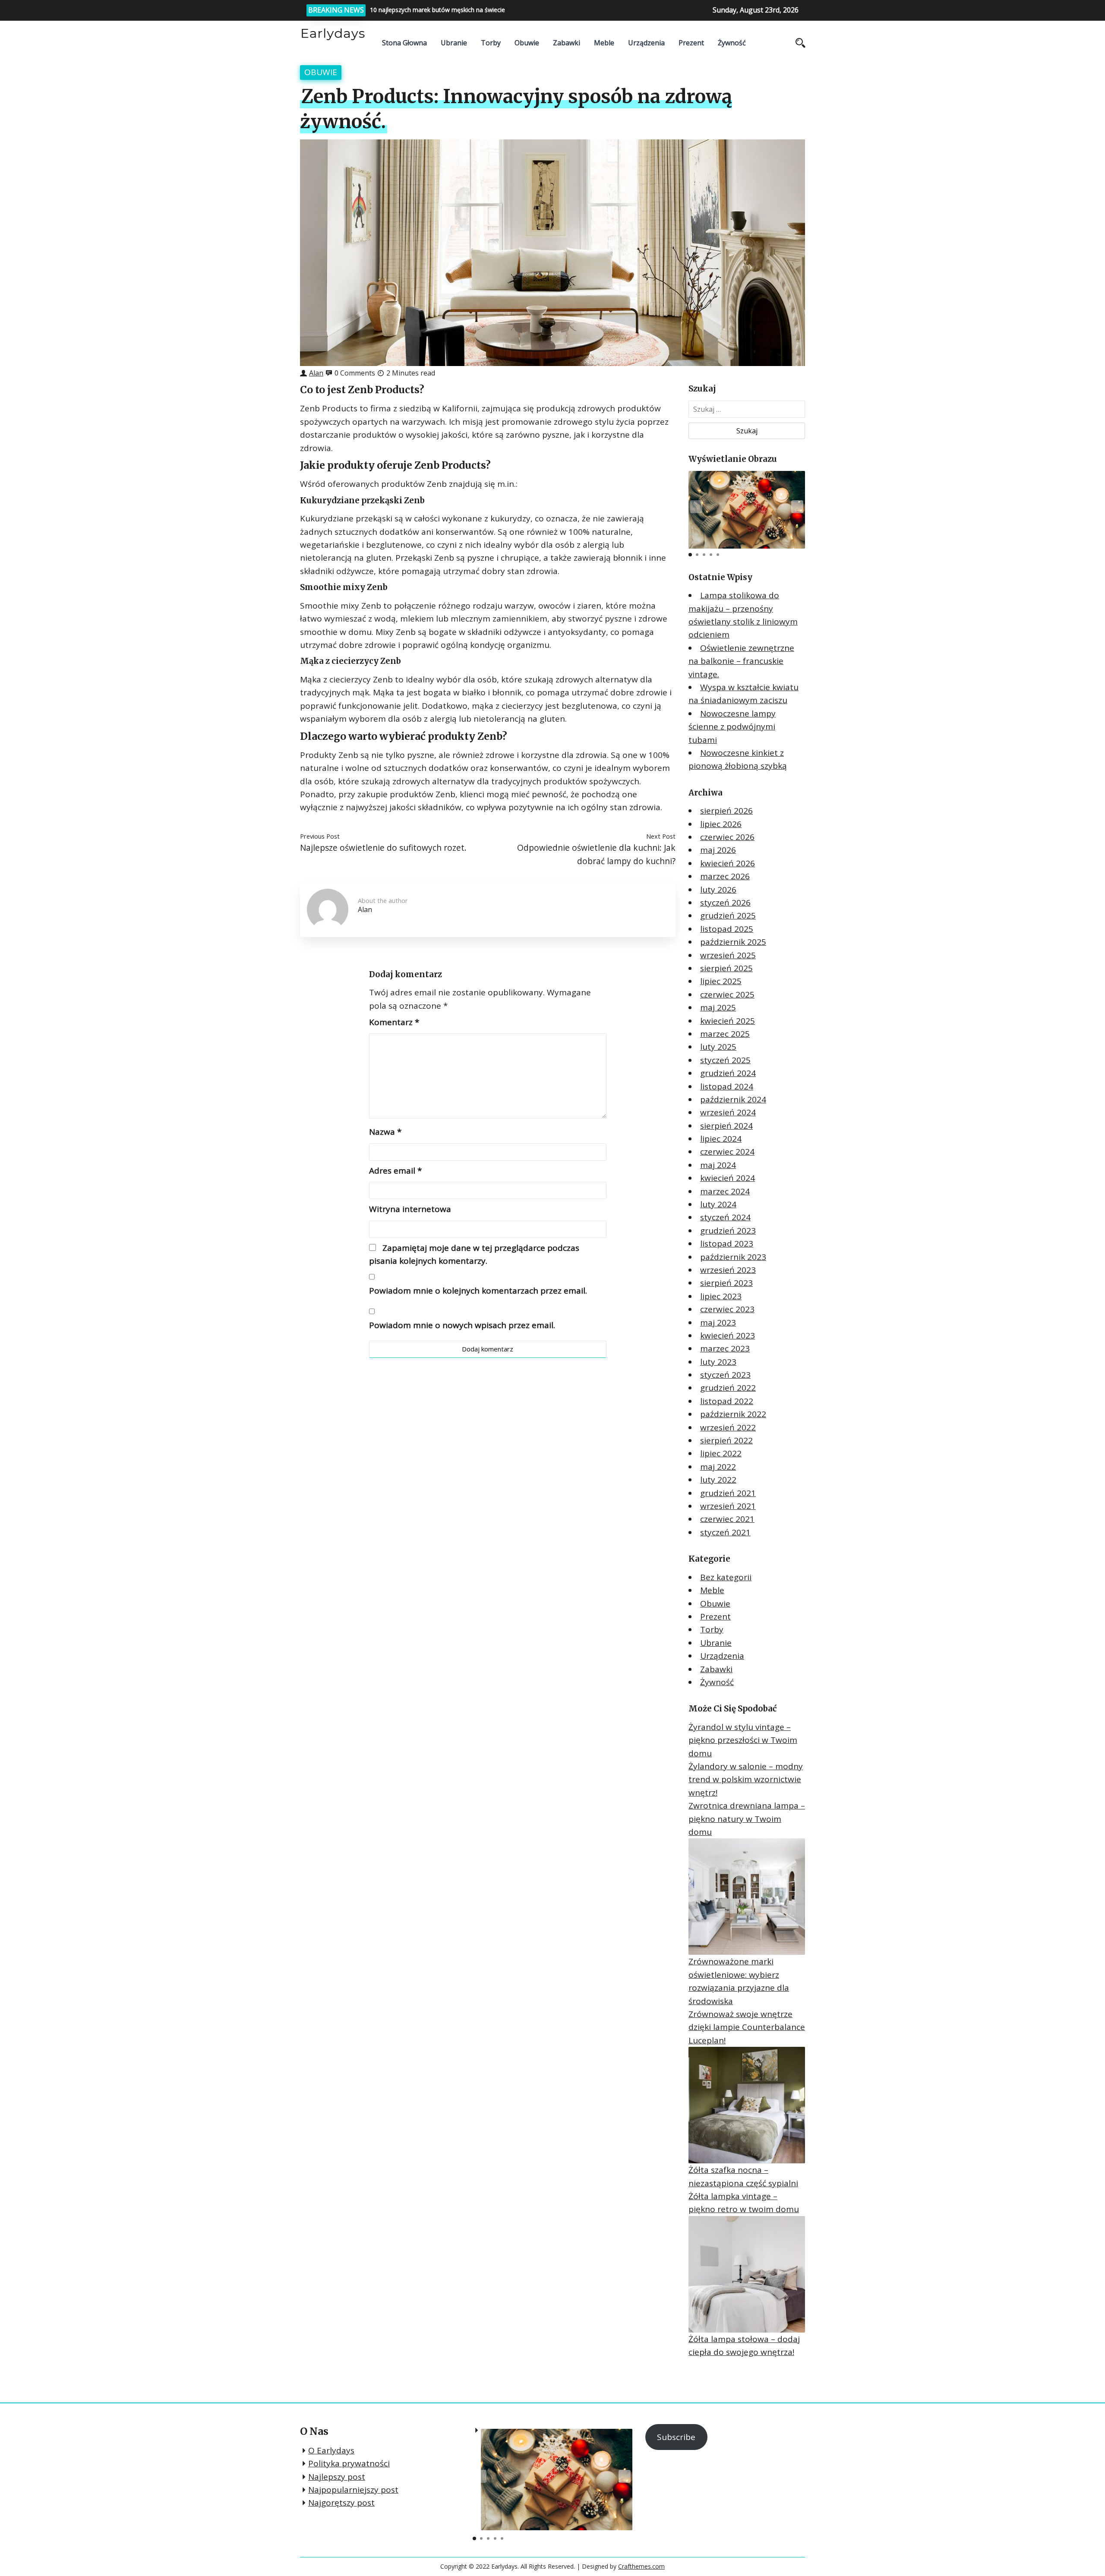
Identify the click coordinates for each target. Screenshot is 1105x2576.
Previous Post (320, 836)
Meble (604, 43)
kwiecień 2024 (728, 1178)
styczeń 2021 (725, 1532)
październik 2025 (733, 942)
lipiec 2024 (721, 1139)
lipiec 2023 (721, 1296)
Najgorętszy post (341, 2503)
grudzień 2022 (728, 1388)
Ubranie (454, 43)
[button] (797, 507)
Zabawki (567, 43)
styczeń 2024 (725, 1217)
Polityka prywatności (349, 2463)
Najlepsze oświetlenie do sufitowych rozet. (383, 848)
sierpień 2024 (726, 1126)
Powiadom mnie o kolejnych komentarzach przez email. (478, 1291)
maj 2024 (718, 1165)
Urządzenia (646, 43)
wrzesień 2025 (728, 955)
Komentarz (394, 1022)
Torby (491, 43)
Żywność (732, 43)
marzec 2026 (725, 876)
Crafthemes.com (641, 2566)
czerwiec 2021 (727, 1519)
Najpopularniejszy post (353, 2490)
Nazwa (385, 1132)
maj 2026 (718, 850)
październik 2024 (733, 1099)
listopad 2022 (727, 1401)
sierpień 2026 (726, 811)
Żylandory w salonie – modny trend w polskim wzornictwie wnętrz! (746, 1779)
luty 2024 (718, 1204)
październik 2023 (733, 1257)
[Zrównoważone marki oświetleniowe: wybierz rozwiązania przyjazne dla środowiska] (747, 1897)
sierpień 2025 (726, 968)
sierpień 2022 (726, 1440)
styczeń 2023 (725, 1375)
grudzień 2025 (728, 915)
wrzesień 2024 (728, 1112)
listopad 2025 (727, 929)
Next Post (661, 836)
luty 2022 (718, 1480)
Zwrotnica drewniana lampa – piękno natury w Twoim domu (747, 1819)
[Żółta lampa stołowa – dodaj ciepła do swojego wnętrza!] (747, 2274)
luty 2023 (718, 1362)
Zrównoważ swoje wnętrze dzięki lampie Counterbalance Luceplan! (747, 2027)
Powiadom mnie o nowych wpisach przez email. (462, 1325)
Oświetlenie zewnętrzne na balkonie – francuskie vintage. (741, 661)
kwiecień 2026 (728, 863)
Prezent (691, 43)
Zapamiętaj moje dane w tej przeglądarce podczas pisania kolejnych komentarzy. (474, 1254)
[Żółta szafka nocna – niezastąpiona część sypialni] (747, 2105)
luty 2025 (718, 1047)
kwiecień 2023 (728, 1335)
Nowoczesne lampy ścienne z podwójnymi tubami (732, 727)
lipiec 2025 (721, 981)
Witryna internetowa (410, 1209)
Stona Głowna (404, 43)
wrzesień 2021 (728, 1506)
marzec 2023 (725, 1348)
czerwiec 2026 (727, 837)
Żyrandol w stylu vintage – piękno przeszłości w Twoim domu (743, 1740)
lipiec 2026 (721, 824)
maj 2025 (718, 1007)
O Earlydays (331, 2450)
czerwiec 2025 (727, 994)
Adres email (395, 1171)
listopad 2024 (727, 1086)
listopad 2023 (727, 1244)
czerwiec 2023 (727, 1309)
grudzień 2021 (728, 1493)
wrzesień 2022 (728, 1427)
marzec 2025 (725, 1034)
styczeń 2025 (725, 1060)
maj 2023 (718, 1323)
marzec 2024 (725, 1191)
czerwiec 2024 (727, 1152)
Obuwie (527, 43)
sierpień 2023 (726, 1283)
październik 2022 (733, 1414)
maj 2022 (718, 1467)
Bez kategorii (726, 1577)
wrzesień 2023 (728, 1270)
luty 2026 (718, 890)
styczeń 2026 (725, 903)
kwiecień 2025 (728, 1021)
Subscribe (676, 2437)
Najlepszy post (337, 2477)
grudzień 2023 (728, 1231)
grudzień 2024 (728, 1073)
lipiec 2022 (721, 1453)
